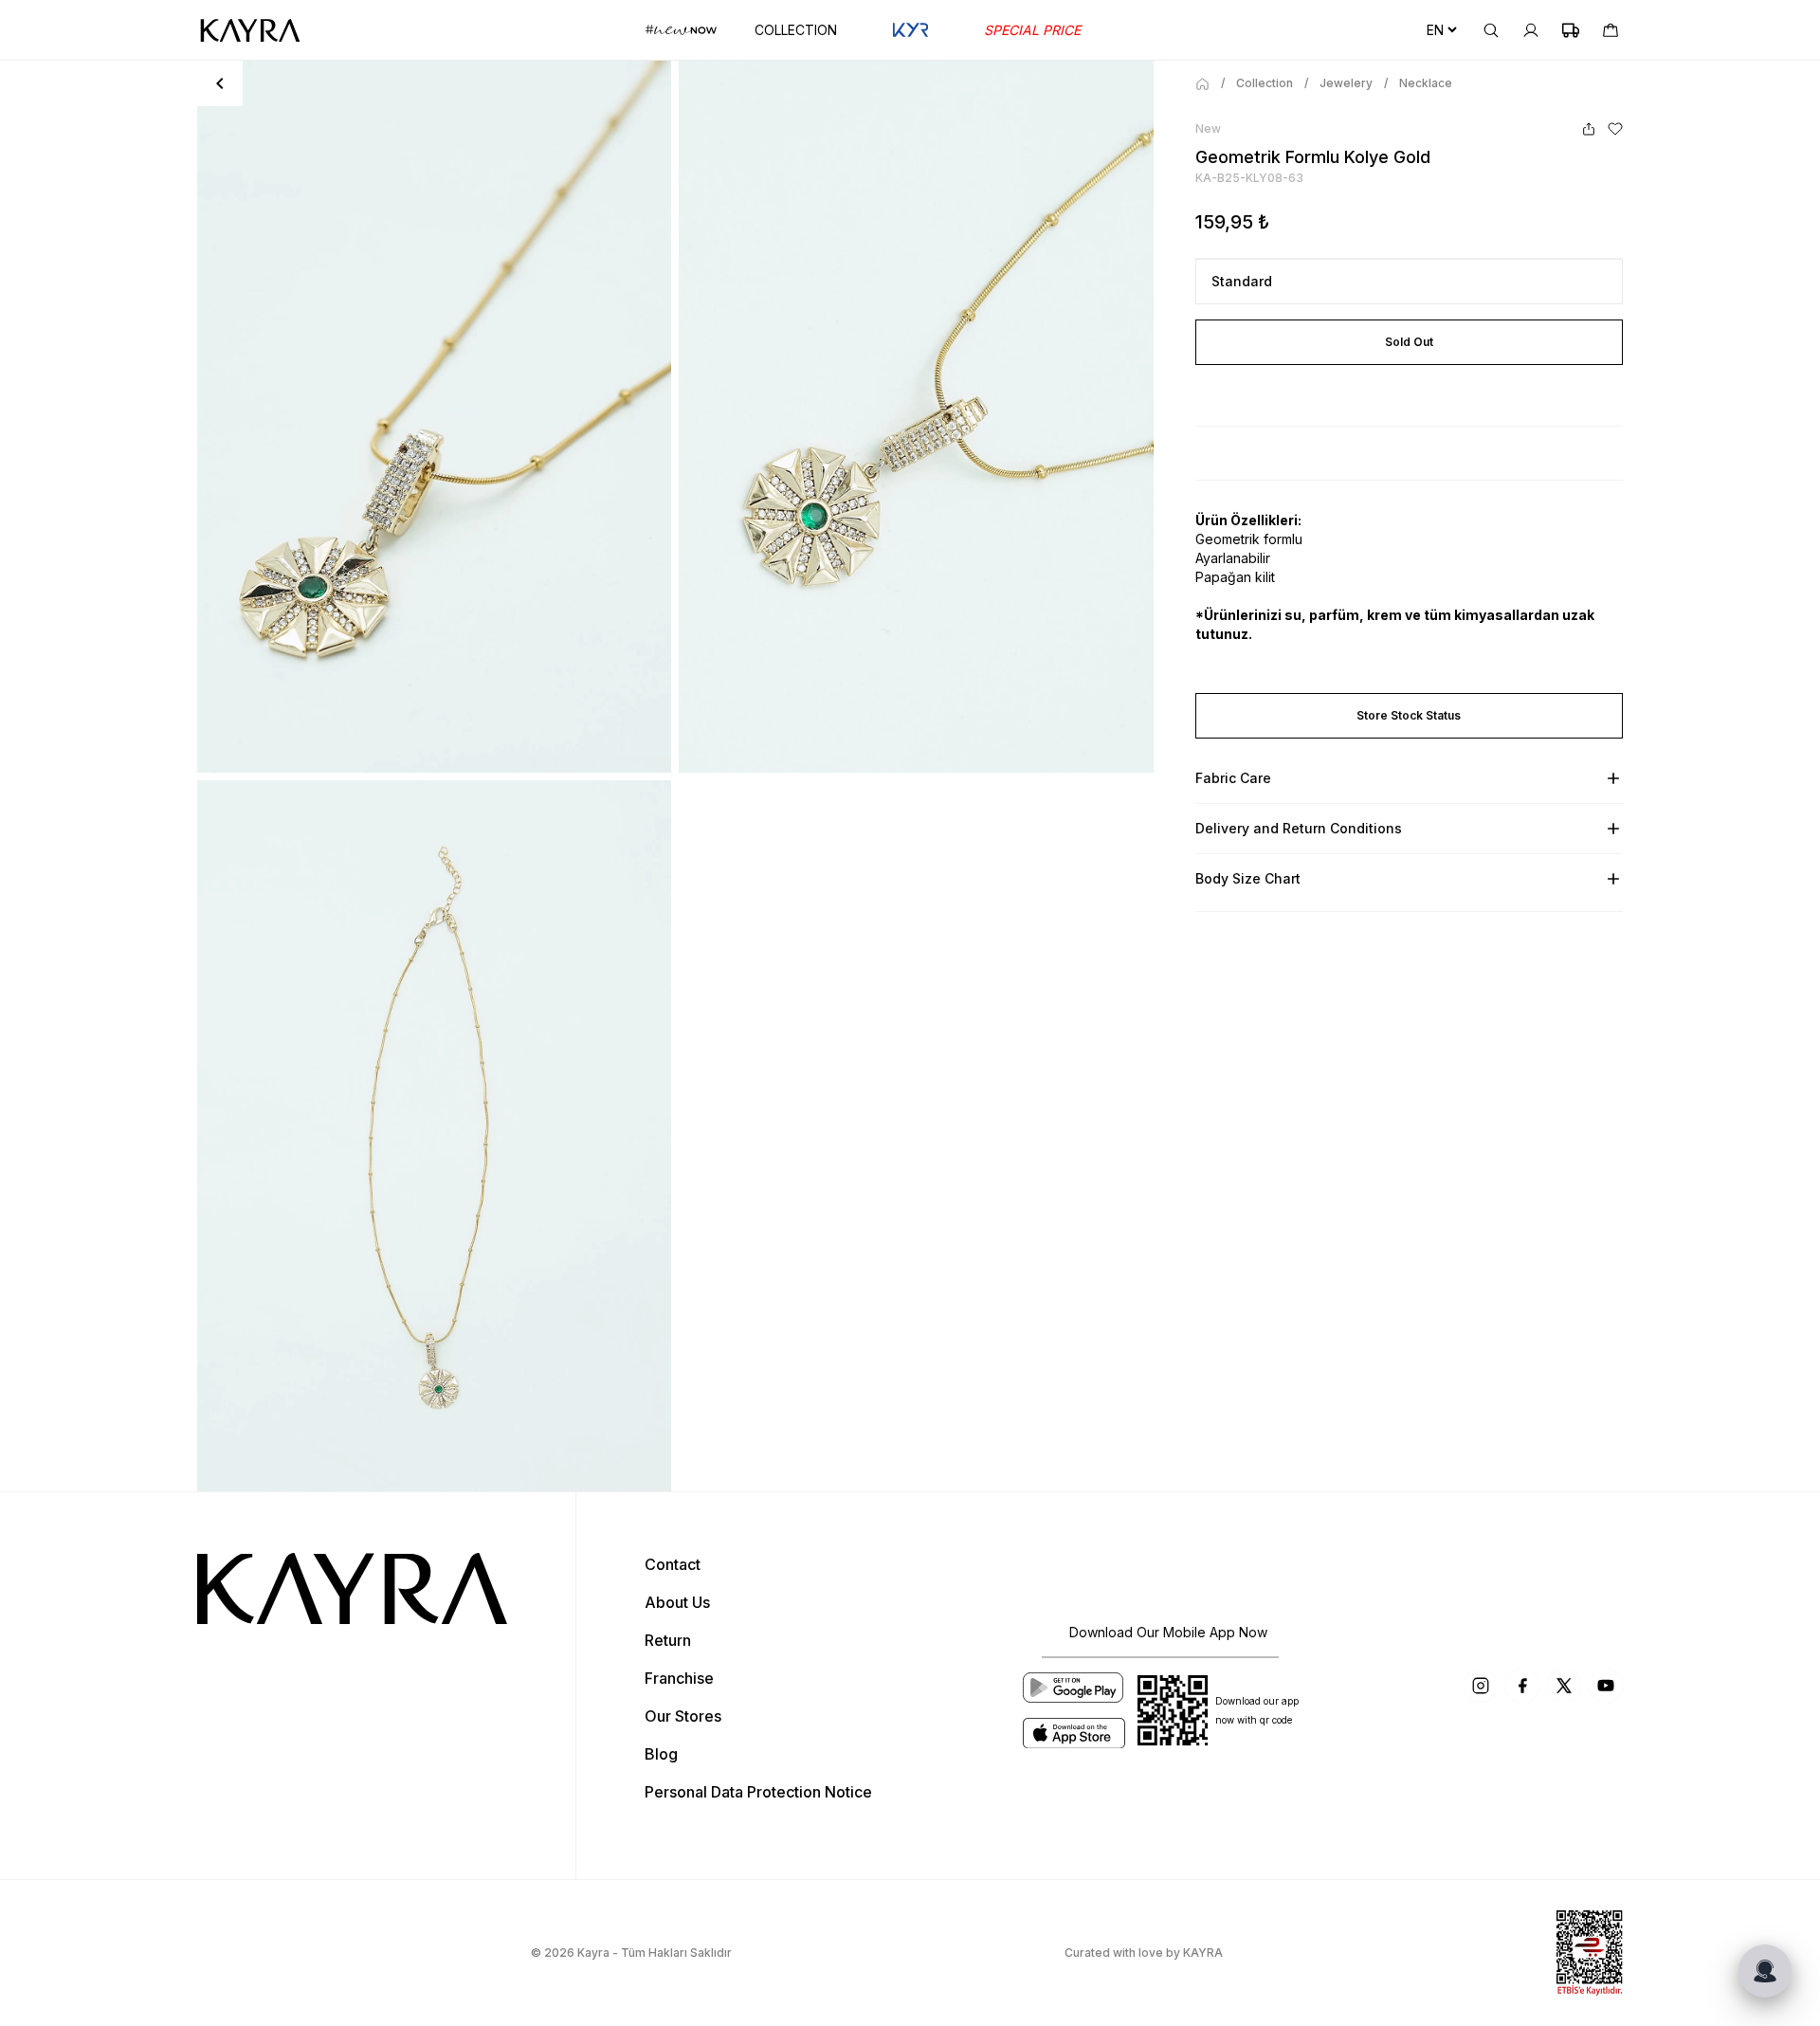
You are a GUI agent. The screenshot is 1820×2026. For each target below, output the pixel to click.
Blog (661, 1754)
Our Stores (683, 1716)
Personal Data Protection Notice (758, 1792)
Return (668, 1640)
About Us (677, 1602)
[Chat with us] (1765, 1971)
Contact (673, 1564)
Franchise (679, 1678)
